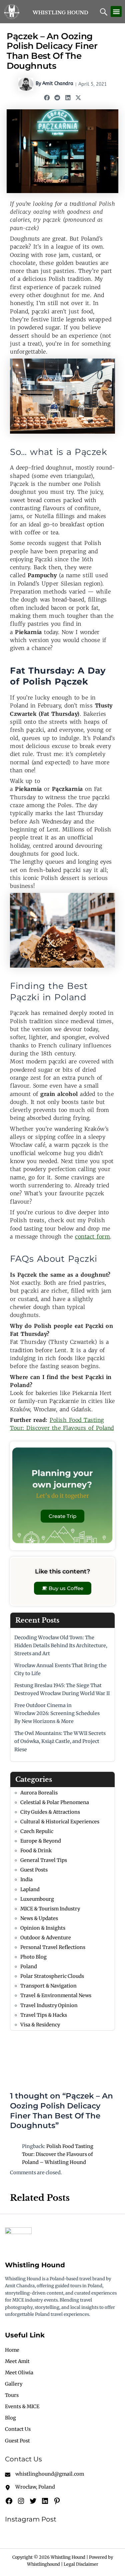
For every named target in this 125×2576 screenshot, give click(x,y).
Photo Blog (33, 1957)
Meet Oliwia (19, 2373)
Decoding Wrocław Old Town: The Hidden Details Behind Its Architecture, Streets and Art (61, 1646)
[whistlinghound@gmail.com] (44, 2474)
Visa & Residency (40, 2025)
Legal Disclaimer (81, 2564)
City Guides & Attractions (50, 1812)
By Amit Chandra (54, 84)
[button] (116, 11)
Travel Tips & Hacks (44, 2015)
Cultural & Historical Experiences (60, 1822)
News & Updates (39, 1918)
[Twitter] (33, 2501)
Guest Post (17, 2441)
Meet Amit (17, 2361)
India (26, 1879)
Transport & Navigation (48, 1986)
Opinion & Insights (43, 1928)
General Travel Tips (44, 1860)
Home (12, 2350)
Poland (29, 1967)
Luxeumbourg (37, 1899)
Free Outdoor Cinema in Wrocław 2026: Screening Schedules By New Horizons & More (57, 1713)
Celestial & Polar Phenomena (55, 1802)
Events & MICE (22, 2407)
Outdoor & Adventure (46, 1938)
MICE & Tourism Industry (50, 1909)
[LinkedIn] (45, 2501)
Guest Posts (34, 1870)
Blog (10, 2418)
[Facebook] (9, 2501)
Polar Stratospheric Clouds (52, 1976)
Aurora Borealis (39, 1793)
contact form (92, 1236)
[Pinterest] (57, 2501)
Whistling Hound (60, 13)
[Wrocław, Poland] (30, 2487)
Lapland (30, 1889)
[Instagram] (21, 2501)
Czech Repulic (37, 1831)
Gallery (14, 2384)
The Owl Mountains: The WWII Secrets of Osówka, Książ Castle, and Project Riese (60, 1741)
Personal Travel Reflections (53, 1947)
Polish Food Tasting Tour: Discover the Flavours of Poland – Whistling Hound (58, 2154)
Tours (12, 2395)
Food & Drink (36, 1851)
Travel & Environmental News (56, 1995)
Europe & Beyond (41, 1841)
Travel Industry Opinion (49, 2005)
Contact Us (18, 2429)
